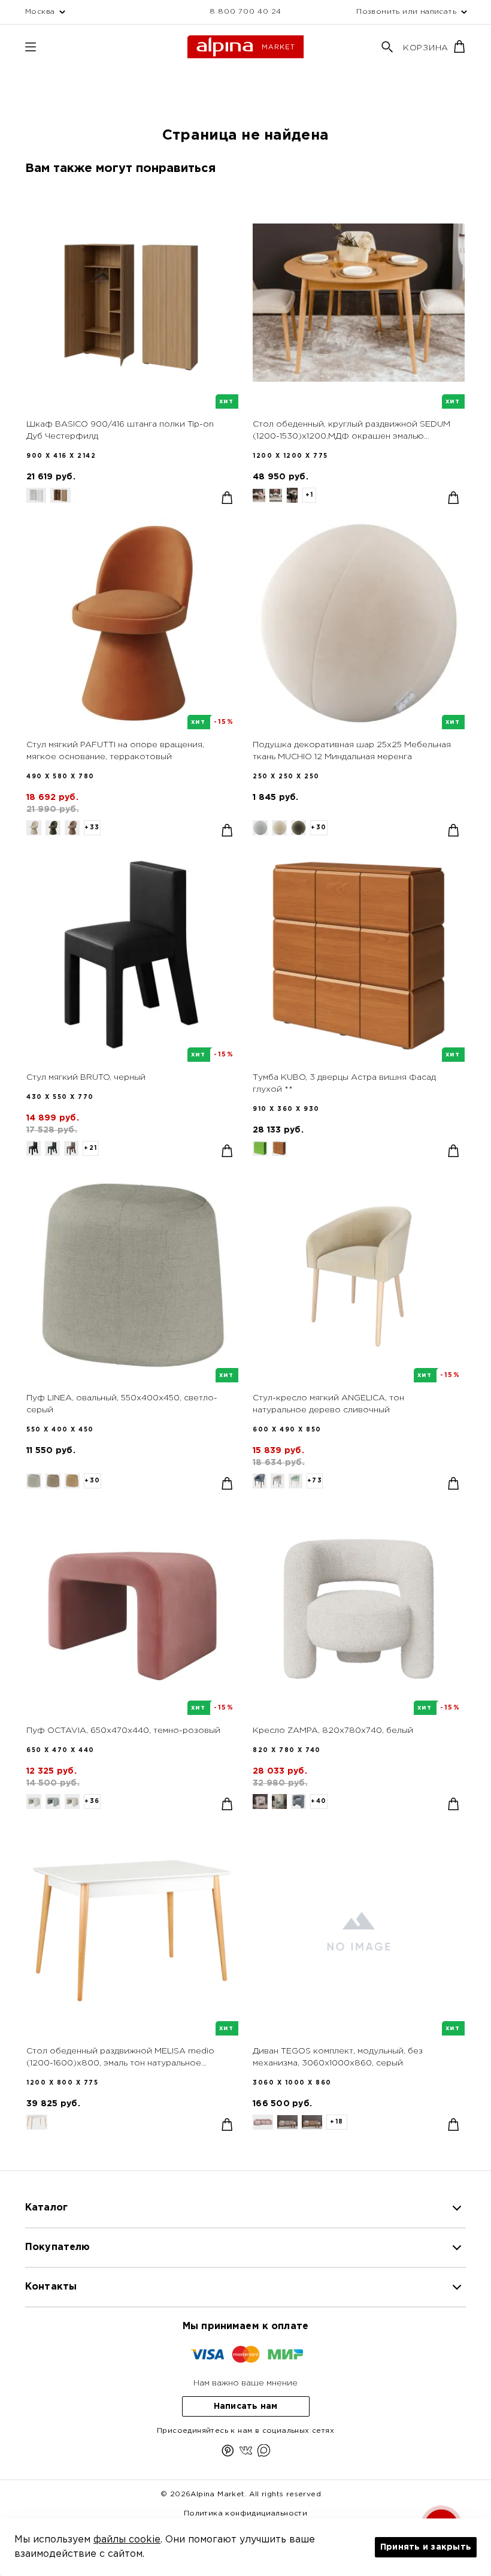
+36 (92, 1802)
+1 (310, 495)
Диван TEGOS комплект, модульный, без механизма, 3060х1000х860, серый (338, 2057)
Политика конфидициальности (245, 2513)
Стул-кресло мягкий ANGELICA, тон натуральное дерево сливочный (328, 1404)
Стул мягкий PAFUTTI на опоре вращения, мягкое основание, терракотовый (115, 751)
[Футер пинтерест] (228, 2453)
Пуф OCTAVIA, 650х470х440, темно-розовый (123, 1731)
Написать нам (246, 2406)
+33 (92, 828)
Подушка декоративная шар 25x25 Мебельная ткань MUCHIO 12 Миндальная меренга (352, 751)
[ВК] (246, 2453)
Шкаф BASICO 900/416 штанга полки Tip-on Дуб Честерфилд (120, 430)
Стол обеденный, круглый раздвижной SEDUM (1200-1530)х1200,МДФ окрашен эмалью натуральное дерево (351, 431)
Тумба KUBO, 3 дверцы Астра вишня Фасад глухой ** (344, 1083)
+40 (319, 1802)
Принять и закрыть (426, 2547)
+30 (319, 828)
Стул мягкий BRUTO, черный (86, 1077)
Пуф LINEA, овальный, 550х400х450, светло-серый (122, 1404)
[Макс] (264, 2453)
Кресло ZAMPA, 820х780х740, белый (333, 1731)
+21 (91, 1148)
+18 (337, 2122)
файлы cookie (127, 2540)
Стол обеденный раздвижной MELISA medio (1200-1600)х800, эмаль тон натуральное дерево (120, 2058)
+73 (315, 1481)
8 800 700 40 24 (245, 12)
